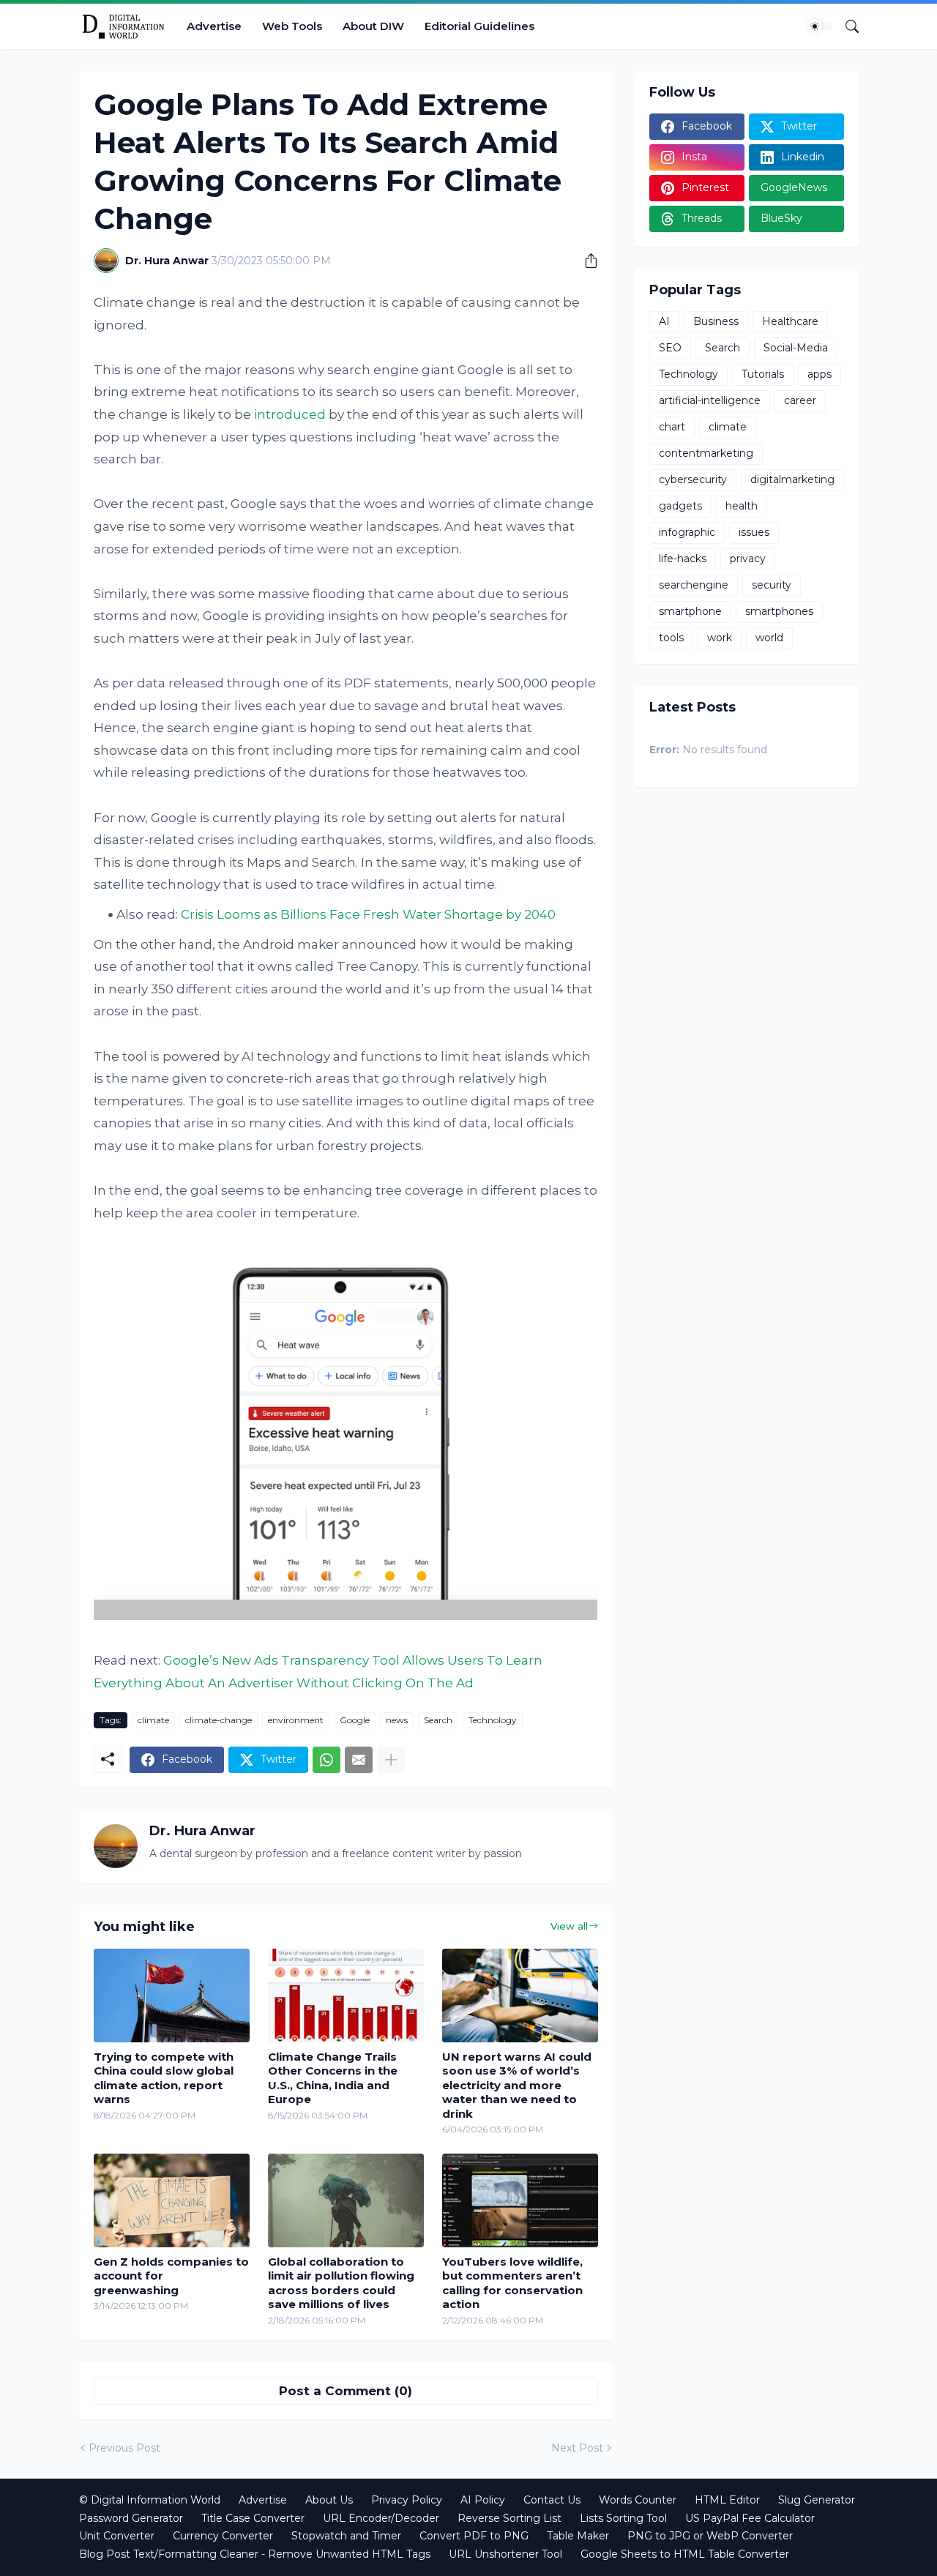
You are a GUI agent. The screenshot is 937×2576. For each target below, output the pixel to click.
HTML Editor (727, 2500)
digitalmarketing (792, 479)
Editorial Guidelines (479, 26)
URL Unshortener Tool (505, 2554)
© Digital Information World (150, 2500)
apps (820, 374)
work (720, 638)
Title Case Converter (253, 2518)
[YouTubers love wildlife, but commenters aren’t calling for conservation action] (520, 2200)
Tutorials (763, 374)
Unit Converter (117, 2536)
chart (672, 427)
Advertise (214, 26)
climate (153, 1720)
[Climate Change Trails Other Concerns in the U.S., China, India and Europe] (346, 1996)
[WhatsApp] (326, 1760)
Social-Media (796, 348)
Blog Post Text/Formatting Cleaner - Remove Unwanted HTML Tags (255, 2554)
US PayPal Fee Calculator (750, 2518)
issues (754, 532)
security (772, 585)
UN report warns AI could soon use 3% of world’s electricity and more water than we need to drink (517, 2085)
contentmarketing (706, 453)
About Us (329, 2500)
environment (296, 1720)
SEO (670, 348)
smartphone (690, 611)
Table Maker (578, 2536)
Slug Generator (817, 2500)
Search (438, 1720)
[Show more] (391, 1760)
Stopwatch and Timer (346, 2536)
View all (569, 1926)
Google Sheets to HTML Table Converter (685, 2554)
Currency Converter (223, 2536)
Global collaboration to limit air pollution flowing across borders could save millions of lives (341, 2283)
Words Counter (638, 2500)
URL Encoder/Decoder (381, 2518)
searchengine (694, 585)
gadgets (680, 506)
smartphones (779, 611)
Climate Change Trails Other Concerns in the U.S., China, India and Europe (333, 2078)
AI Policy (483, 2500)
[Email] (359, 1760)
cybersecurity (693, 479)
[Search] (846, 26)
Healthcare (790, 321)
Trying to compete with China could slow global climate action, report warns (164, 2078)
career (800, 400)
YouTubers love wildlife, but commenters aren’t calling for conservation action (512, 2283)
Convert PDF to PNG (474, 2536)
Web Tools (292, 26)
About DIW (373, 26)
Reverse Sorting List (509, 2518)
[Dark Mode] (820, 26)
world (769, 638)
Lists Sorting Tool (623, 2518)
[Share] (586, 261)
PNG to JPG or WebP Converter (710, 2536)
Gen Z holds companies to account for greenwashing (171, 2276)
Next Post (577, 2448)
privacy (748, 559)
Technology (493, 1720)
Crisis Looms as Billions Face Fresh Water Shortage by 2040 (368, 914)
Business (716, 321)
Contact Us (552, 2500)
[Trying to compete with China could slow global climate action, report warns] (172, 1996)
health (742, 506)
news (397, 1720)
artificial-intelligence (710, 400)
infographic (687, 532)
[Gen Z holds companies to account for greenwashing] (172, 2200)
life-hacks (683, 559)
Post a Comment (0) (346, 2391)
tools (671, 638)
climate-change (219, 1720)
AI (664, 321)
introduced (290, 414)
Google (355, 1720)
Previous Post (124, 2448)
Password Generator (131, 2518)
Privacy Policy (407, 2500)
